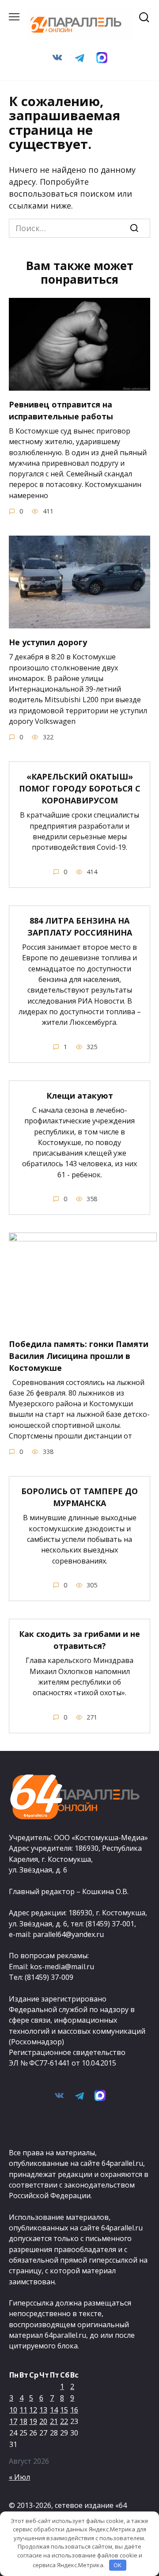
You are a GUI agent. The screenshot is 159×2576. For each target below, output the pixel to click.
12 (33, 2410)
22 (64, 2421)
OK (117, 2565)
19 (33, 2421)
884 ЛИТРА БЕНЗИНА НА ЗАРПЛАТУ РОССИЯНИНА (80, 927)
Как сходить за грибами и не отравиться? (79, 1640)
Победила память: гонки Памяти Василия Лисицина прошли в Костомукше (79, 1355)
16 (74, 2410)
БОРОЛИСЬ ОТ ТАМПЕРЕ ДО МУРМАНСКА (79, 1497)
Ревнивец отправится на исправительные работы (61, 410)
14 (54, 2410)
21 (54, 2421)
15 (64, 2410)
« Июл (19, 2477)
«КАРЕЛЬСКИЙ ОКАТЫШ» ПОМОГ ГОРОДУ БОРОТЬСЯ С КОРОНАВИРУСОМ (80, 788)
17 (13, 2421)
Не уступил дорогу (48, 642)
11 (23, 2410)
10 (13, 2410)
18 (23, 2421)
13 (43, 2410)
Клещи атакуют (80, 1096)
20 (43, 2421)
